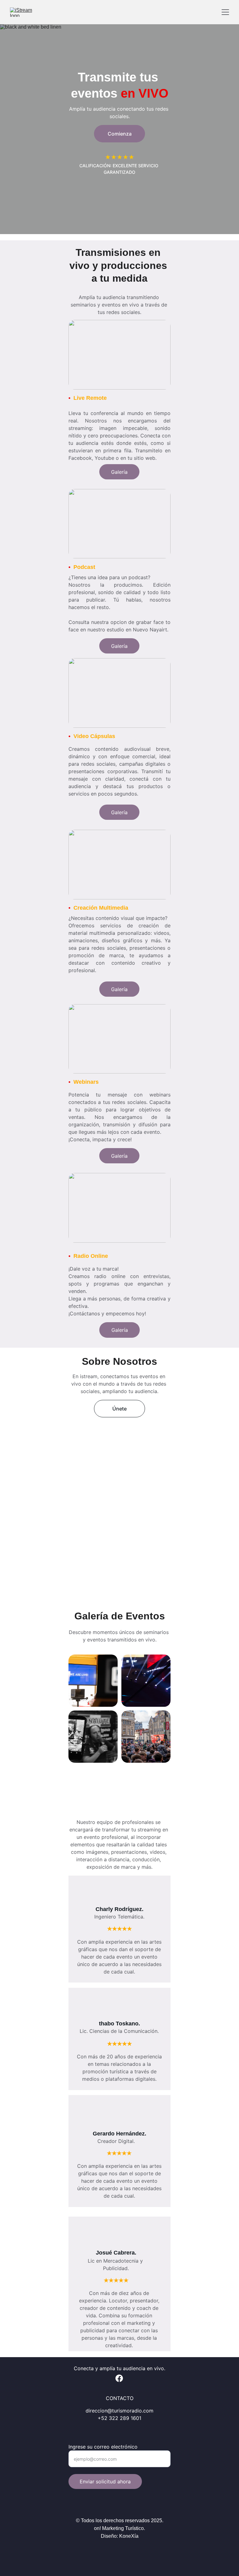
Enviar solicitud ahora (105, 2481)
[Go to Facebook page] (119, 2378)
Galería (120, 1330)
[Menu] (225, 12)
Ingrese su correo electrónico (103, 2447)
